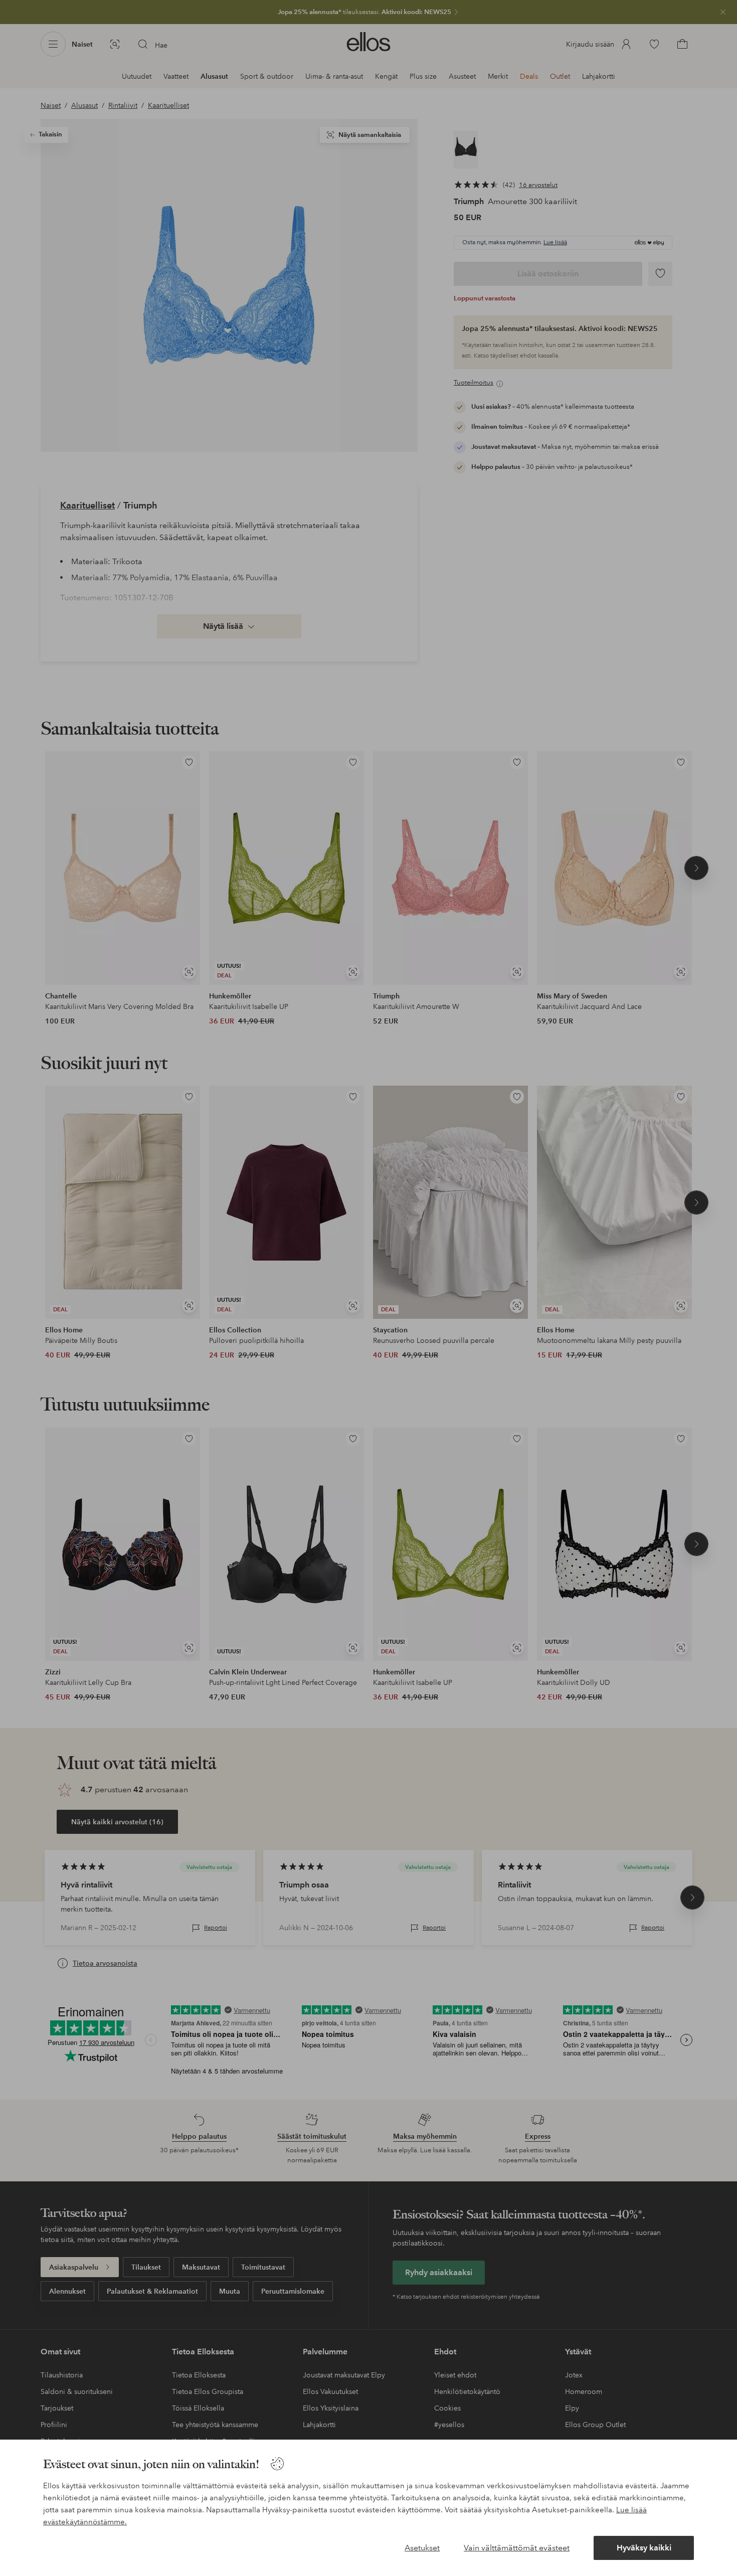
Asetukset (422, 2548)
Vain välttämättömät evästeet (517, 2548)
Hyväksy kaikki (644, 2548)
